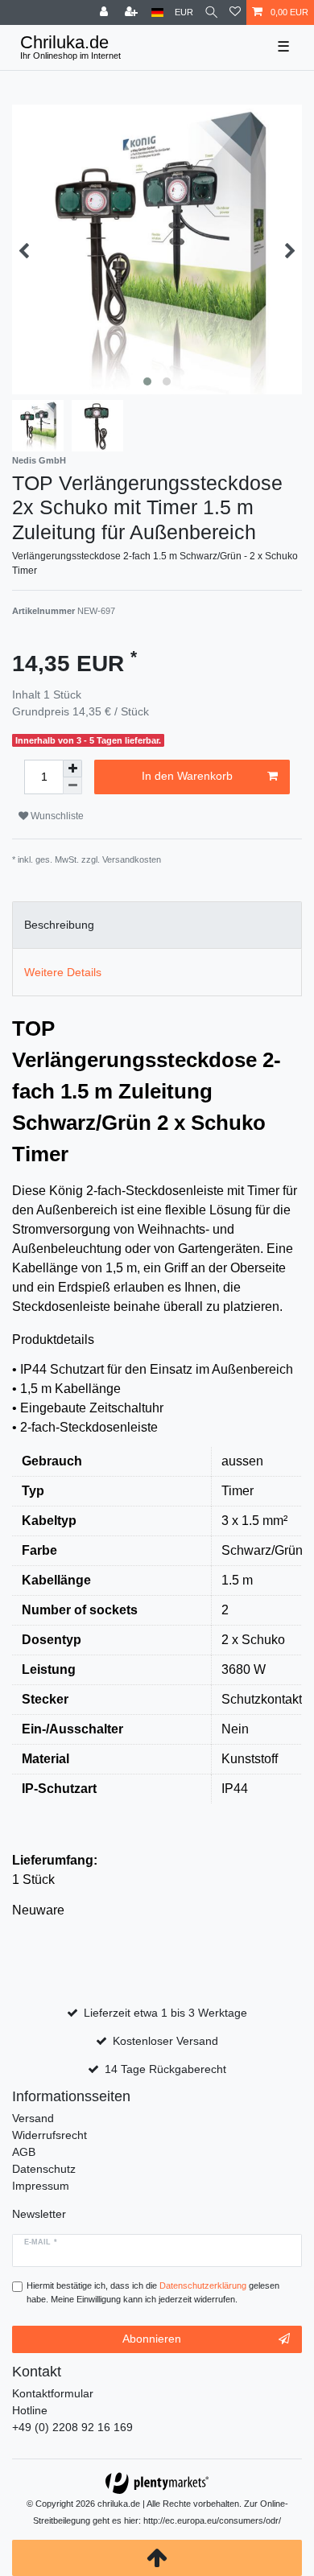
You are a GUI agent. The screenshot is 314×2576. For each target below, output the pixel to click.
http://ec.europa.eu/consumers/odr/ (212, 2520)
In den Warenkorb (187, 776)
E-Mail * (41, 2242)
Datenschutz (44, 2169)
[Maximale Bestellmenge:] (72, 769)
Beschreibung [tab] (59, 925)
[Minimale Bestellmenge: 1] (72, 786)
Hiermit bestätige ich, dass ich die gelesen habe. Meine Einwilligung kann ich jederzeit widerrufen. (153, 2292)
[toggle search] (211, 12)
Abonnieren (152, 2339)
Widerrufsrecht (50, 2135)
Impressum (41, 2186)
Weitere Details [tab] (63, 972)
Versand (33, 2118)
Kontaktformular (53, 2393)
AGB (24, 2152)
